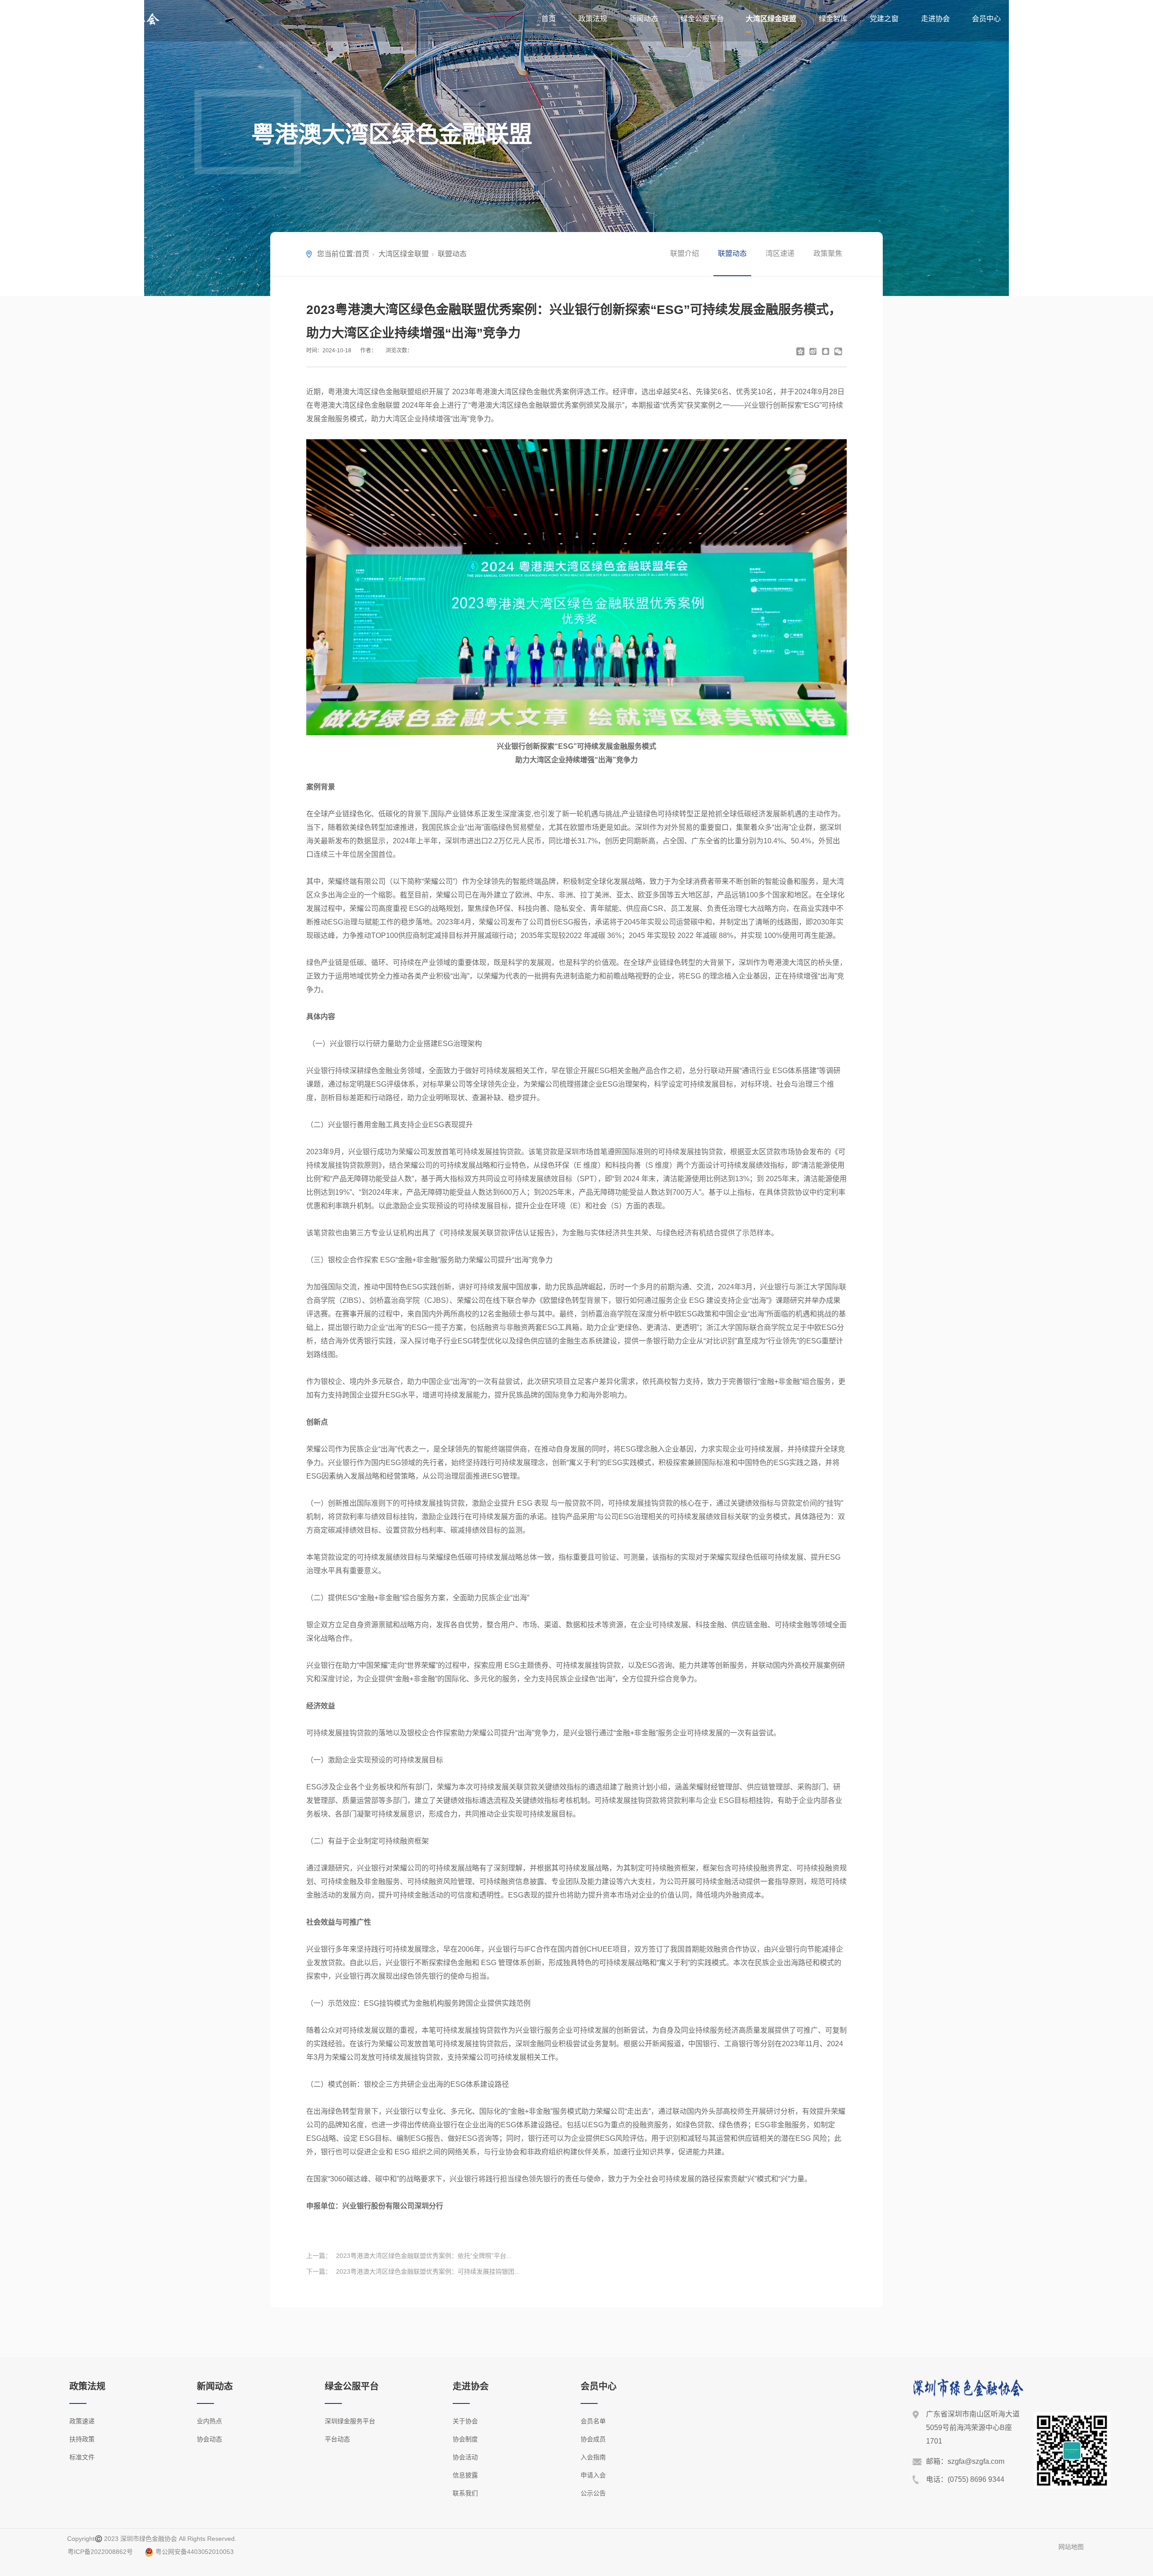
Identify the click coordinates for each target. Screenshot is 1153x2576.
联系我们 (465, 2493)
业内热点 (209, 2421)
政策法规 (593, 19)
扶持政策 (82, 2439)
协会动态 (209, 2439)
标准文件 (82, 2457)
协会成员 (593, 2439)
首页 (549, 19)
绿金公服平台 (702, 19)
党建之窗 (884, 19)
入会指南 (593, 2457)
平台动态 (337, 2439)
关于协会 (465, 2421)
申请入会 (593, 2475)
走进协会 (935, 19)
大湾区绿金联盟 (771, 19)
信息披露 (465, 2475)
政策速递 (82, 2421)
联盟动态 (452, 254)
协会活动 (465, 2457)
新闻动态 (644, 19)
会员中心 (986, 19)
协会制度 (465, 2439)
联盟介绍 (685, 253)
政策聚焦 (828, 253)
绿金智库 (833, 19)
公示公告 (593, 2493)
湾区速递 (780, 253)
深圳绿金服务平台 (350, 2421)
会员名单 (593, 2421)
